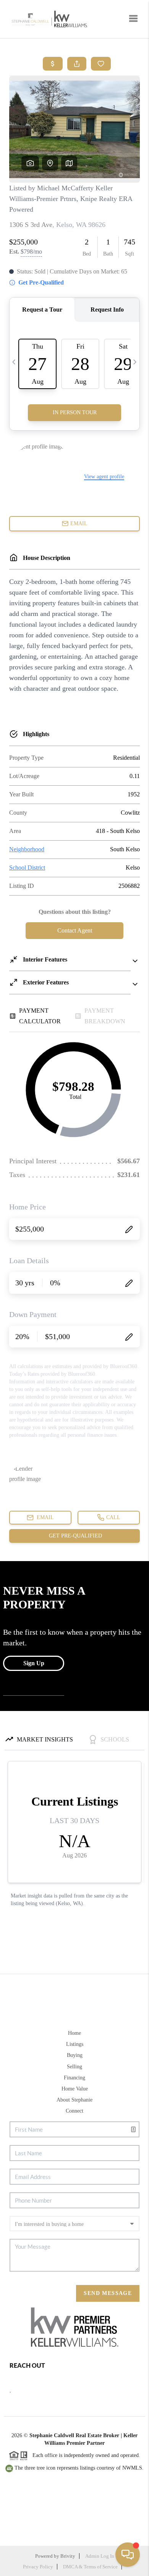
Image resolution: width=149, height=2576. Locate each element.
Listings (75, 2044)
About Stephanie (74, 2100)
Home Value (75, 2089)
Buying (75, 2055)
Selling (74, 2067)
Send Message (108, 2293)
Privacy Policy (38, 2567)
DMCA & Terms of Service (90, 2567)
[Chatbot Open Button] (128, 2555)
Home (74, 2033)
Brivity (68, 2556)
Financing (74, 2078)
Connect (74, 2111)
